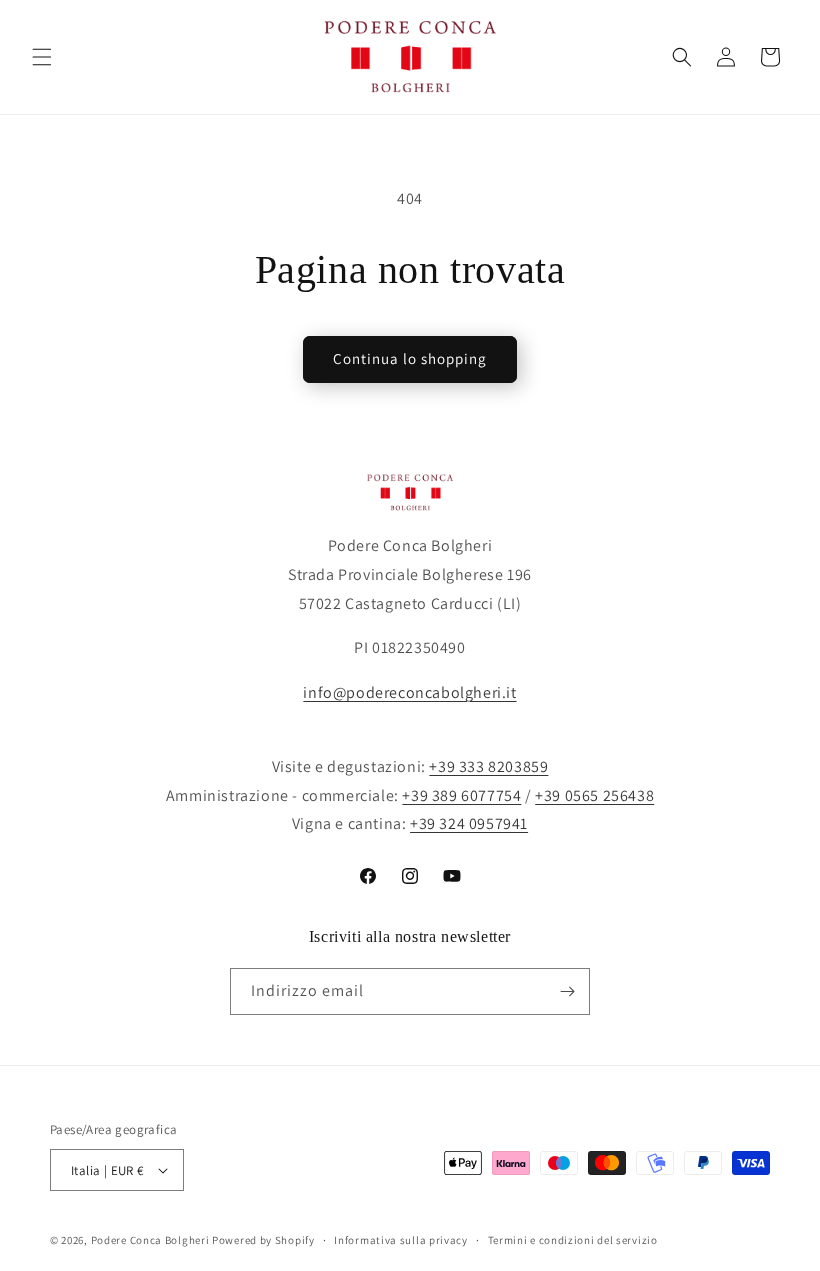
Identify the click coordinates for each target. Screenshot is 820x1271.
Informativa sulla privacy (401, 1240)
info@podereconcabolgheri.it (409, 692)
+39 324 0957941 (469, 823)
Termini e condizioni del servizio (573, 1240)
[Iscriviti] (567, 991)
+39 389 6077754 (461, 795)
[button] (42, 57)
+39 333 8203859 (488, 766)
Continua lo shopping (410, 358)
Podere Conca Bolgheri (150, 1240)
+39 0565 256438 (594, 795)
